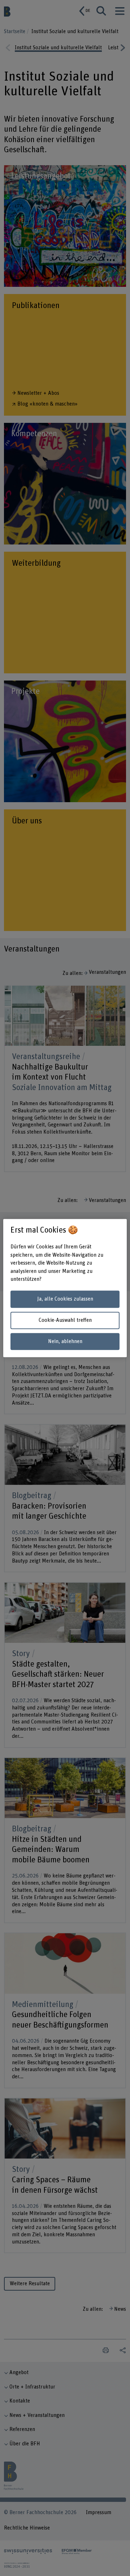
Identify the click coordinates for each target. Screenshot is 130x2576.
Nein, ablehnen (65, 1341)
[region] (65, 1288)
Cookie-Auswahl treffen (65, 1320)
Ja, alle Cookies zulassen (65, 1299)
